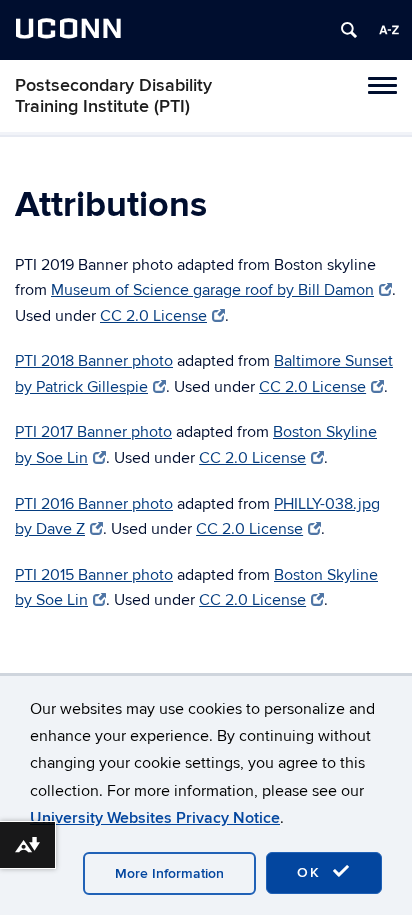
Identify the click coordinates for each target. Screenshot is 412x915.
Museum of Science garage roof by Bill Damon (212, 290)
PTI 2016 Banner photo (94, 504)
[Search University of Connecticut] (349, 30)
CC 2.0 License (153, 316)
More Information (169, 873)
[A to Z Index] (389, 30)
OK (312, 872)
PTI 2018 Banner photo (94, 361)
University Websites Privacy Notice (155, 818)
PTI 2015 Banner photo (94, 575)
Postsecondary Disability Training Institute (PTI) (113, 96)
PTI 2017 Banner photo (93, 432)
